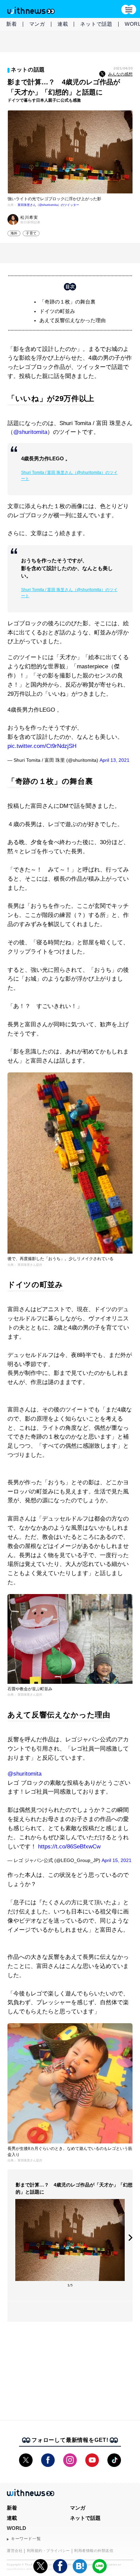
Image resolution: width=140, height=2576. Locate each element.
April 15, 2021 (117, 1860)
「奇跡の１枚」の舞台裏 (67, 302)
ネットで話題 (96, 24)
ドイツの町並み (57, 311)
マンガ (37, 24)
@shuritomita (30, 432)
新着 (12, 24)
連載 (63, 24)
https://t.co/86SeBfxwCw (69, 1847)
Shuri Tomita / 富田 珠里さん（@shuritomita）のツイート (69, 476)
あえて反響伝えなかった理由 (73, 320)
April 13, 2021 (115, 760)
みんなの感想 (120, 74)
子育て (31, 233)
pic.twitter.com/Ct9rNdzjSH (42, 746)
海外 (14, 233)
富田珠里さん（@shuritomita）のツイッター (48, 205)
